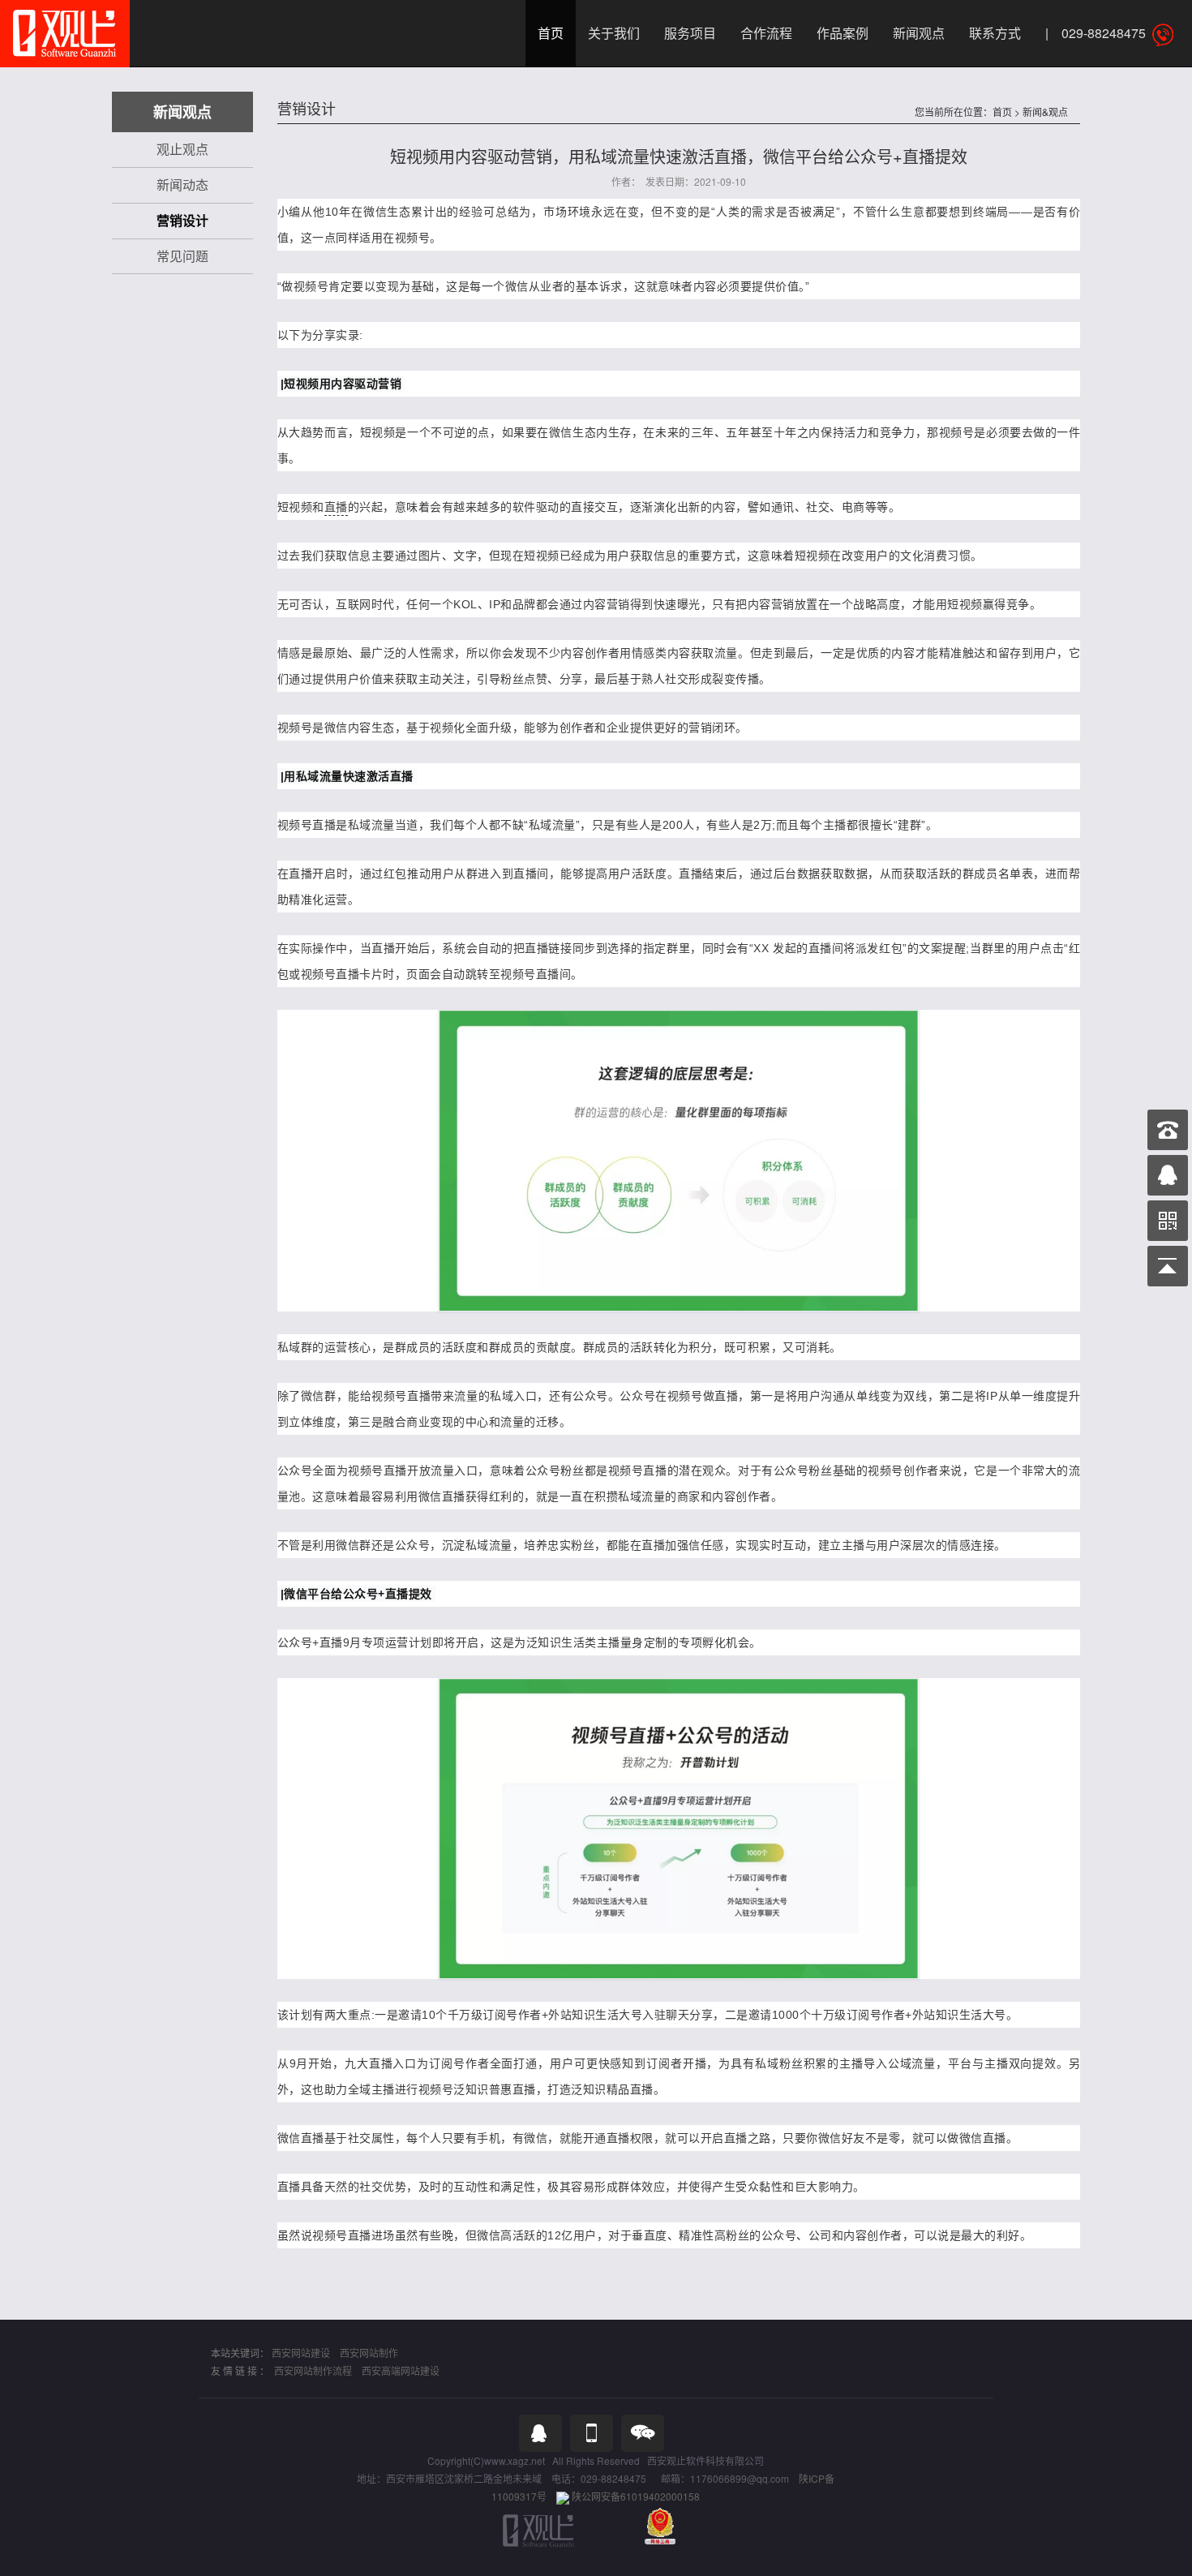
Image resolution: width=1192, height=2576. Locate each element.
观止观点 (182, 149)
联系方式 (995, 33)
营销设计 (182, 220)
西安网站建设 (301, 2353)
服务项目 (690, 33)
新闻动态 (182, 185)
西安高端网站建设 (401, 2370)
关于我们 (614, 33)
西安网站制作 (369, 2353)
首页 (551, 33)
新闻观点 (919, 33)
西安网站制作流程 (313, 2370)
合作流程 (766, 33)
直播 (336, 507)
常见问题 (182, 256)
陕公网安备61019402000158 (636, 2496)
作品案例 (843, 33)
